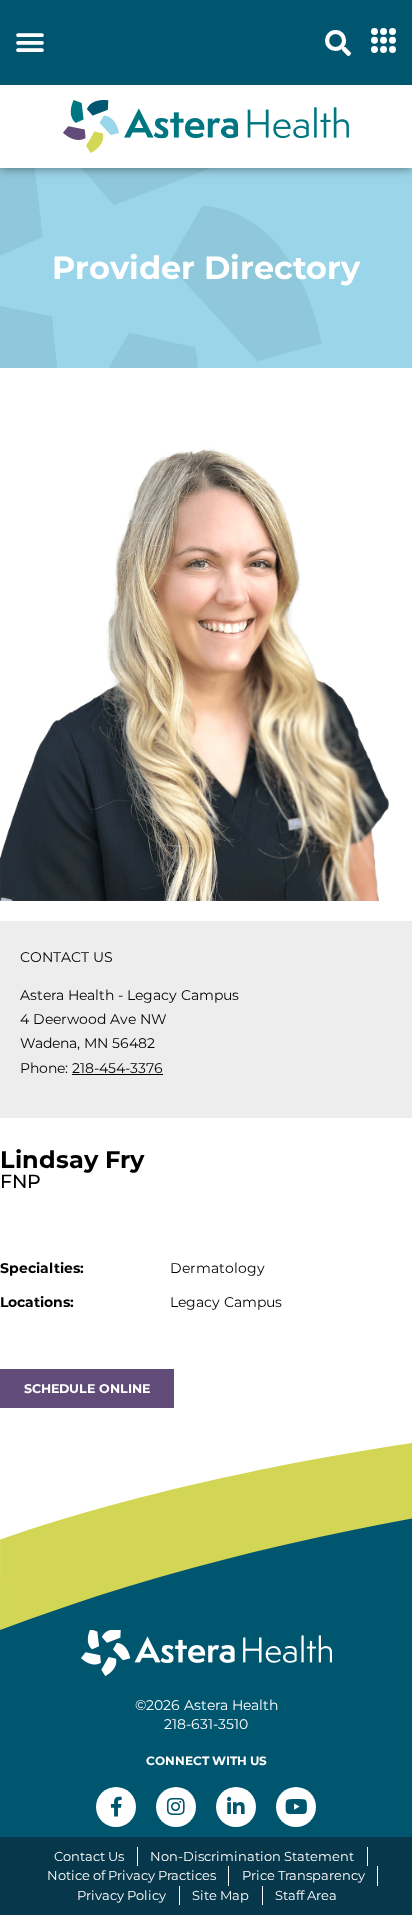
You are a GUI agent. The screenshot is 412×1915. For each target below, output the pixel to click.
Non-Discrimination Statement (252, 1856)
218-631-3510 (206, 1724)
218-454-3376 (117, 1068)
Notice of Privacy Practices (131, 1875)
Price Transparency (303, 1875)
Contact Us (89, 1856)
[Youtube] (296, 1807)
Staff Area (306, 1895)
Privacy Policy (121, 1895)
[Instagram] (176, 1807)
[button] (29, 42)
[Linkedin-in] (236, 1807)
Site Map (220, 1895)
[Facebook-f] (116, 1807)
